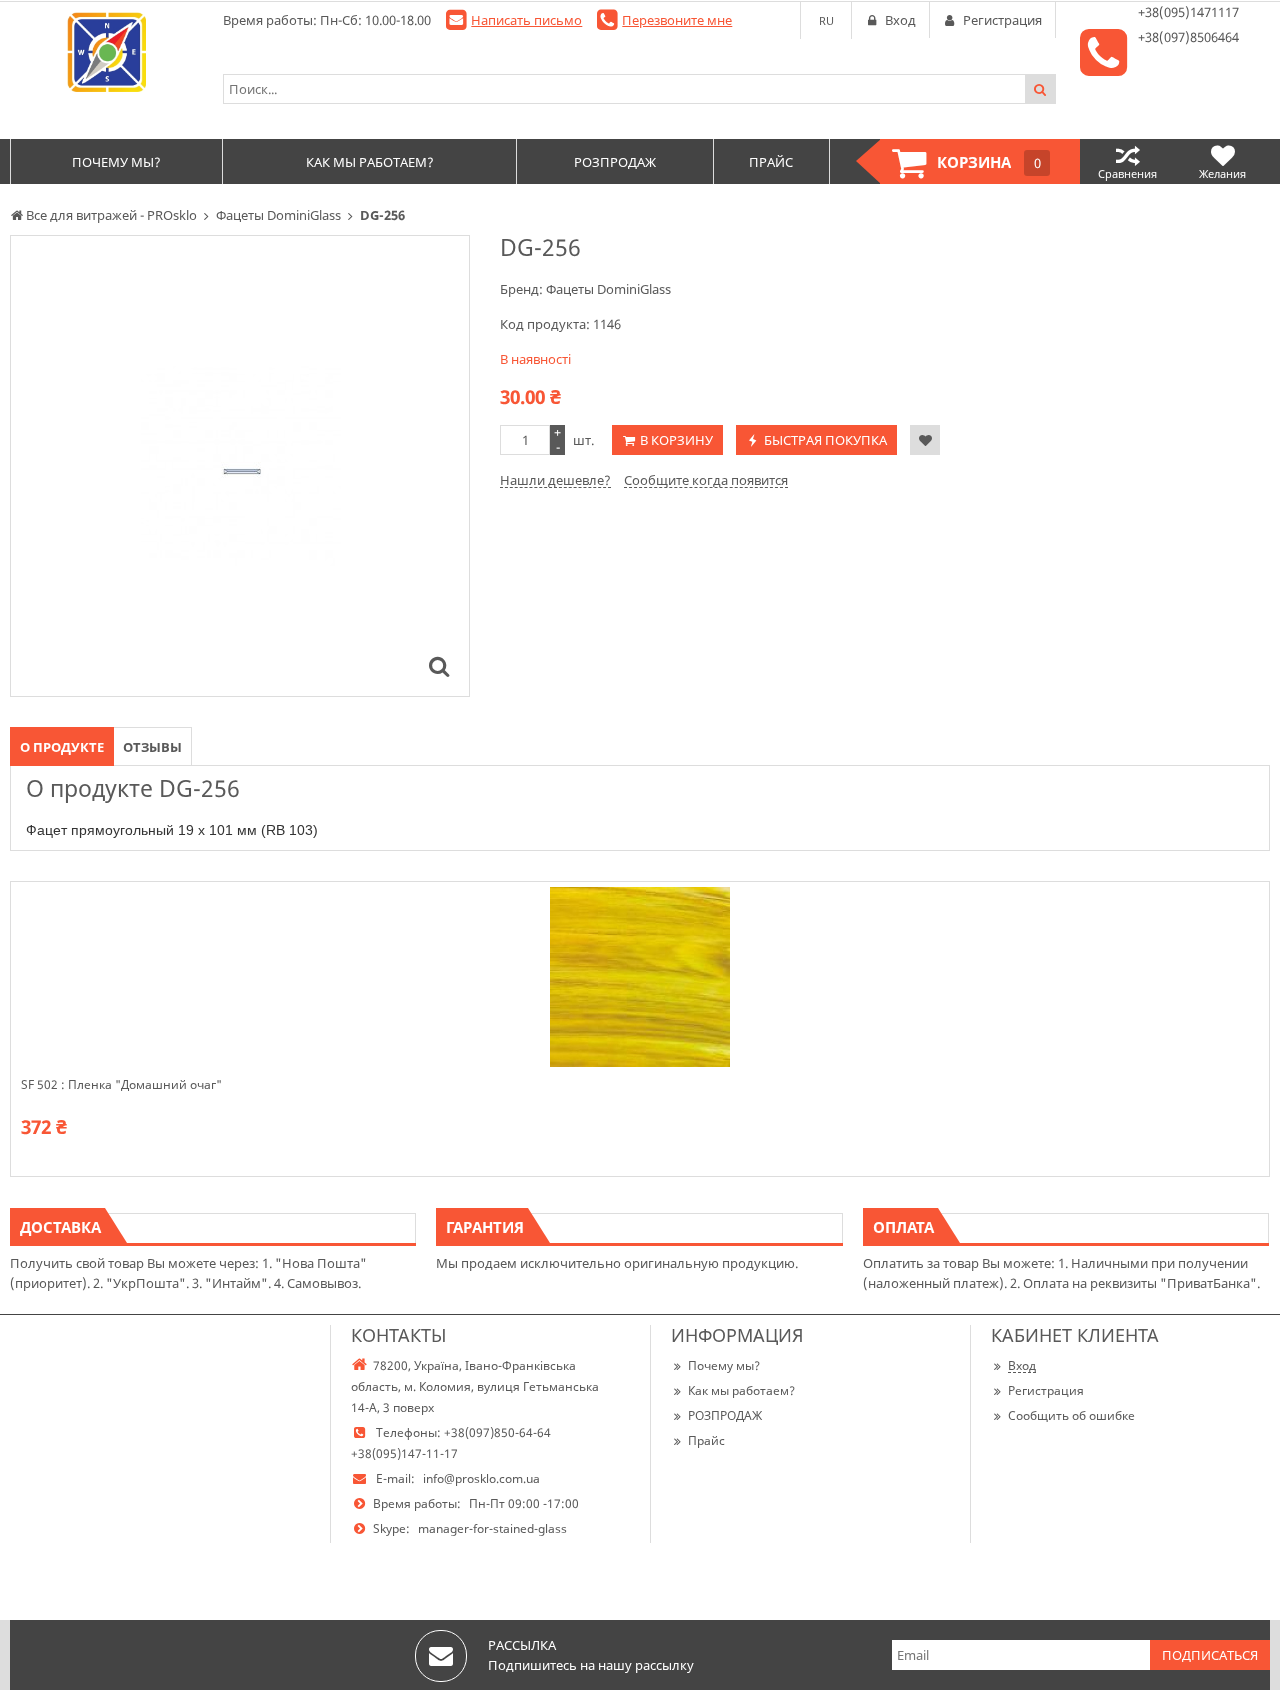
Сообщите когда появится (706, 480)
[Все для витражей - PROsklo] (106, 52)
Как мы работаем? (741, 1390)
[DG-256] (439, 666)
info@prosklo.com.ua (481, 1478)
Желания (1222, 173)
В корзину (676, 440)
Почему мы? (724, 1365)
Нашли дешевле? (555, 480)
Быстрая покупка (825, 440)
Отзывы (152, 747)
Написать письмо (526, 20)
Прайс (706, 1440)
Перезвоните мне (677, 20)
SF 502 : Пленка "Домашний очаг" (121, 1085)
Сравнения (1127, 173)
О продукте (62, 747)
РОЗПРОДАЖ (725, 1415)
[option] (240, 466)
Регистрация (1046, 1390)
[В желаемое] (925, 440)
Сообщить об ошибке (1071, 1415)
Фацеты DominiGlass (608, 289)
